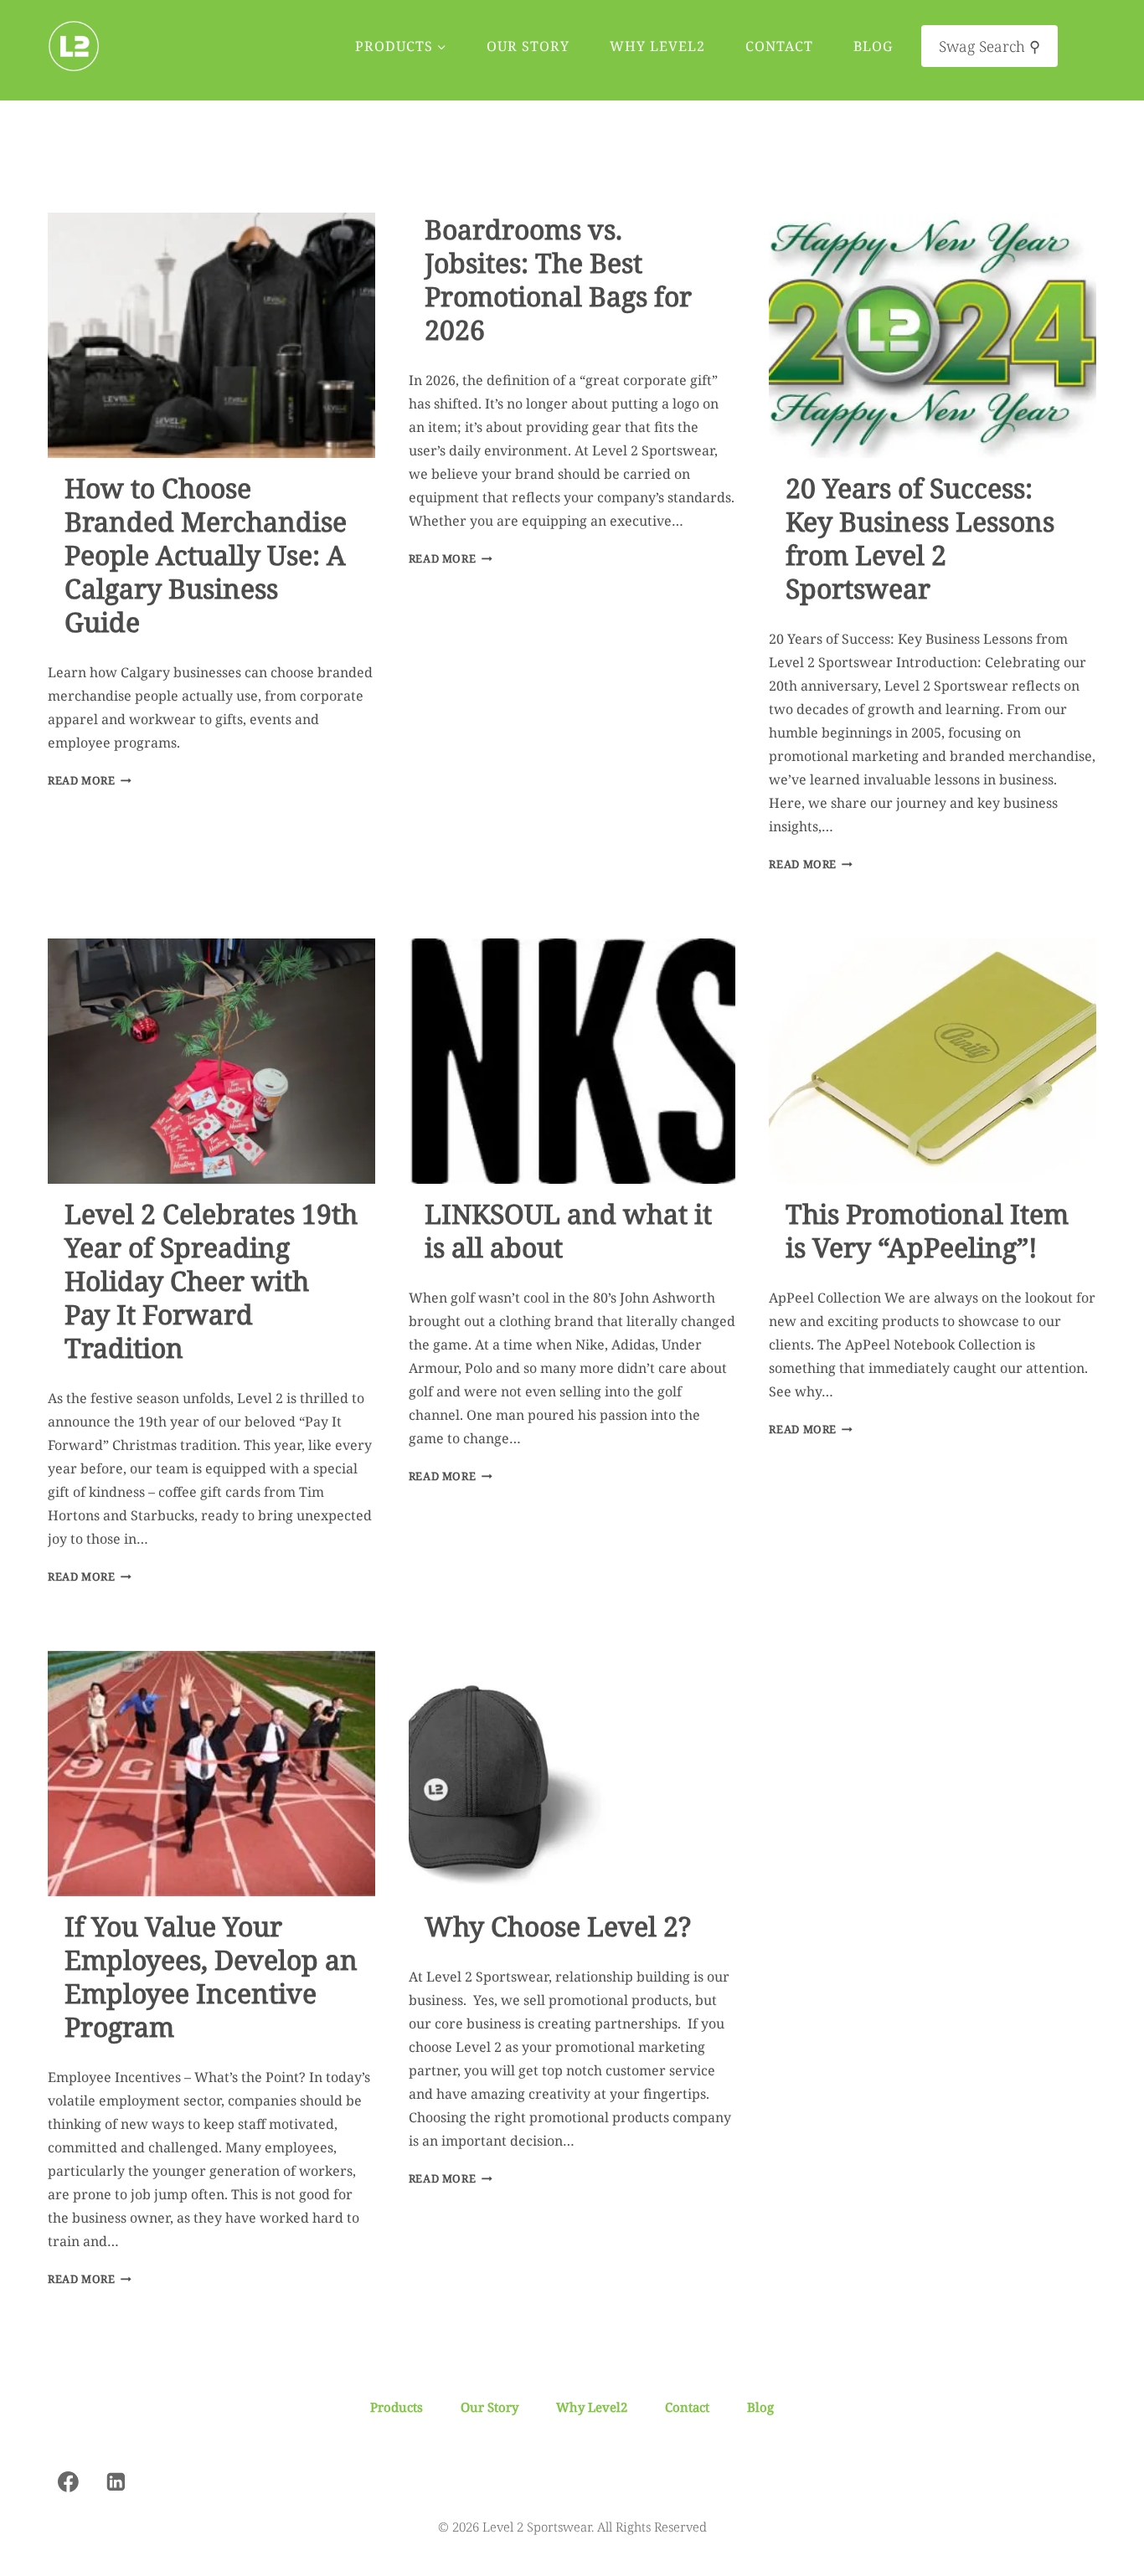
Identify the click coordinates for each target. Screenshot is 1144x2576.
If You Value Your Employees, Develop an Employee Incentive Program (211, 1976)
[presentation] (211, 335)
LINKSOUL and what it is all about (568, 1230)
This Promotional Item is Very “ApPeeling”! (927, 1230)
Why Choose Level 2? (558, 1926)
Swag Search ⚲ (989, 46)
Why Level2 (657, 46)
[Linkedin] (116, 2481)
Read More (90, 780)
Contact (779, 46)
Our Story (528, 46)
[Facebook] (69, 2481)
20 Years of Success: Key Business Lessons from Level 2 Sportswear (920, 538)
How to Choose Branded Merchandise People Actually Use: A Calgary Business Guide (206, 555)
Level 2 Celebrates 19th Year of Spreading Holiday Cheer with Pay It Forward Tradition (211, 1280)
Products (397, 2407)
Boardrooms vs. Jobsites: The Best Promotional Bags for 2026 (558, 279)
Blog (873, 46)
